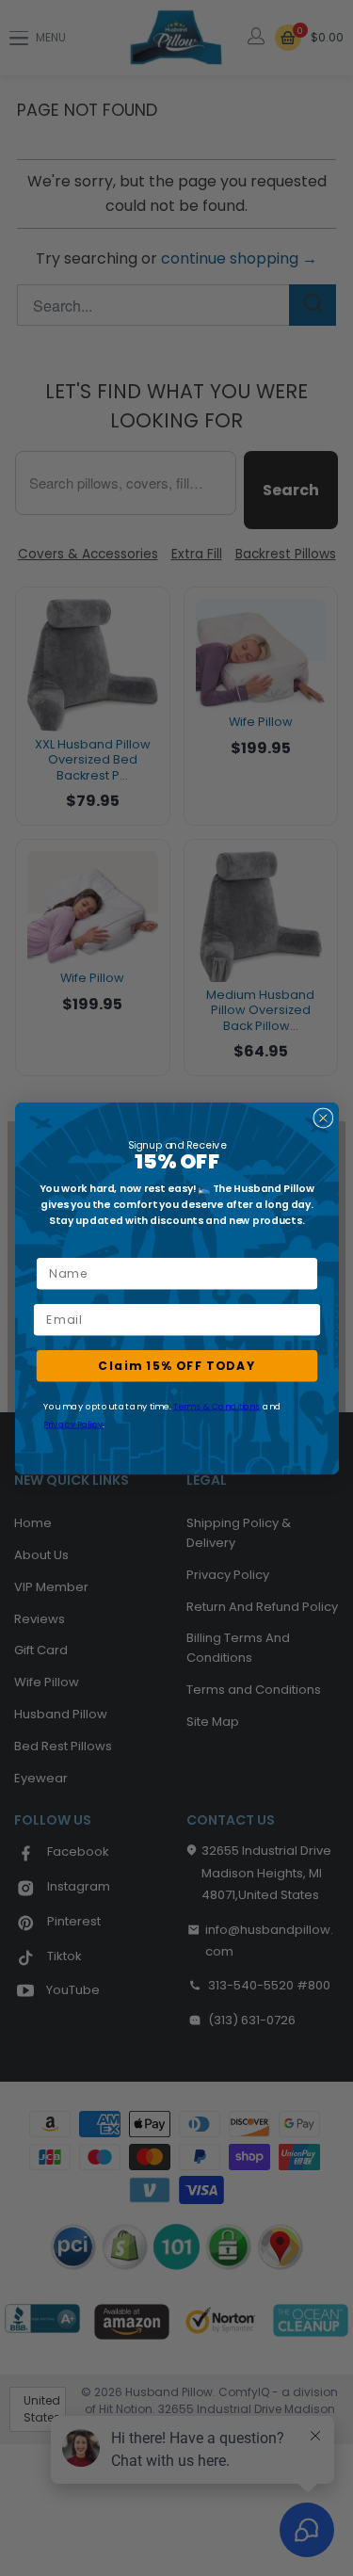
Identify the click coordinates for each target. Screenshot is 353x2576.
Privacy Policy (73, 1423)
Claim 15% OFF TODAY (177, 1365)
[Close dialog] (323, 1118)
